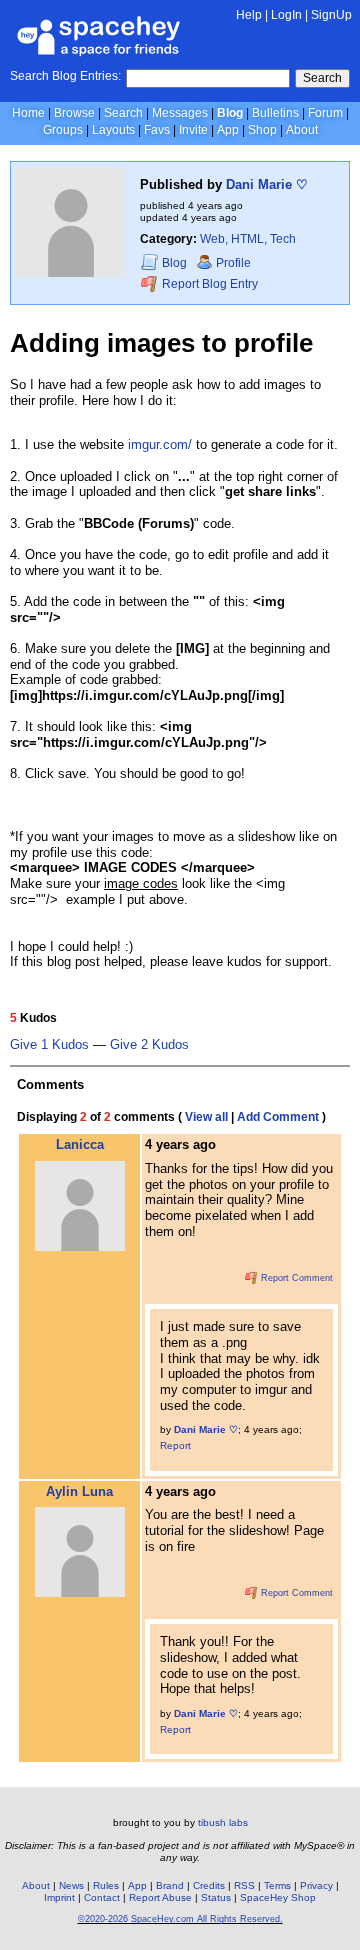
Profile (233, 263)
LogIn (286, 15)
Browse (74, 113)
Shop (262, 130)
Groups (63, 130)
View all (206, 1117)
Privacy (316, 1885)
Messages (180, 113)
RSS (244, 1885)
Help (249, 15)
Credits (209, 1885)
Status (216, 1897)
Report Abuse (160, 1897)
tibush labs (223, 1822)
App (228, 130)
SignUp (331, 15)
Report (175, 1445)
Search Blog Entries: (65, 76)
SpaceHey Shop (278, 1897)
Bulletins (275, 113)
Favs (157, 130)
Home (28, 113)
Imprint (59, 1897)
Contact (102, 1897)
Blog (230, 113)
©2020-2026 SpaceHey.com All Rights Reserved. (180, 1919)
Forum (325, 113)
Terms (277, 1885)
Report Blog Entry (208, 285)
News (71, 1885)
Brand (170, 1885)
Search (322, 78)
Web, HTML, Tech (248, 239)
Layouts (113, 130)
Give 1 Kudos (49, 1045)
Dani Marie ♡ (267, 184)
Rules (106, 1885)
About (302, 130)
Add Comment (278, 1117)
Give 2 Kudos (149, 1045)
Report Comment (295, 1278)
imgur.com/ (160, 444)
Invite (193, 130)
